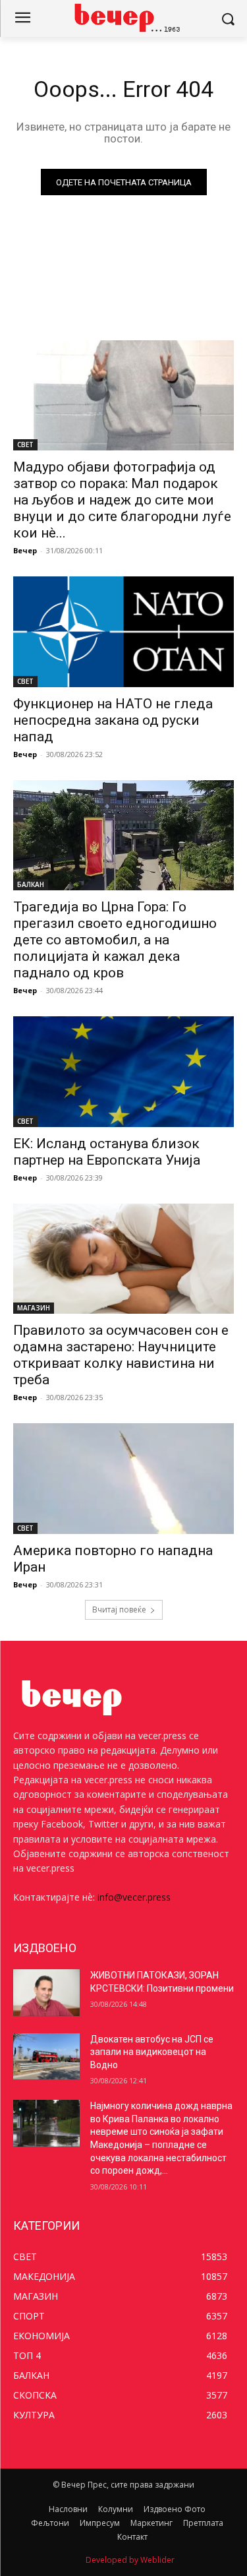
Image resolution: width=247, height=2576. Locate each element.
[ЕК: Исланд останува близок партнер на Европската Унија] (123, 1072)
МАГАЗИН (34, 1308)
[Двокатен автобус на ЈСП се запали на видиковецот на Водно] (46, 2056)
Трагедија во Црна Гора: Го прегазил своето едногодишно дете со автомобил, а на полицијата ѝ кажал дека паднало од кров (115, 940)
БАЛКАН (31, 884)
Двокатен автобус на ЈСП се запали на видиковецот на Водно (152, 2052)
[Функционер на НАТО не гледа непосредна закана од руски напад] (123, 632)
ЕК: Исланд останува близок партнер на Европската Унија (107, 1152)
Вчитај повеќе (119, 1610)
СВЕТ (25, 445)
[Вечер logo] (123, 17)
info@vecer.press (134, 1897)
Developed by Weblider (130, 2560)
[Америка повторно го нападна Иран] (123, 1479)
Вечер (25, 550)
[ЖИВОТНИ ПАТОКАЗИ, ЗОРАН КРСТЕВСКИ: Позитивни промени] (46, 1992)
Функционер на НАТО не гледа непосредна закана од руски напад (113, 720)
